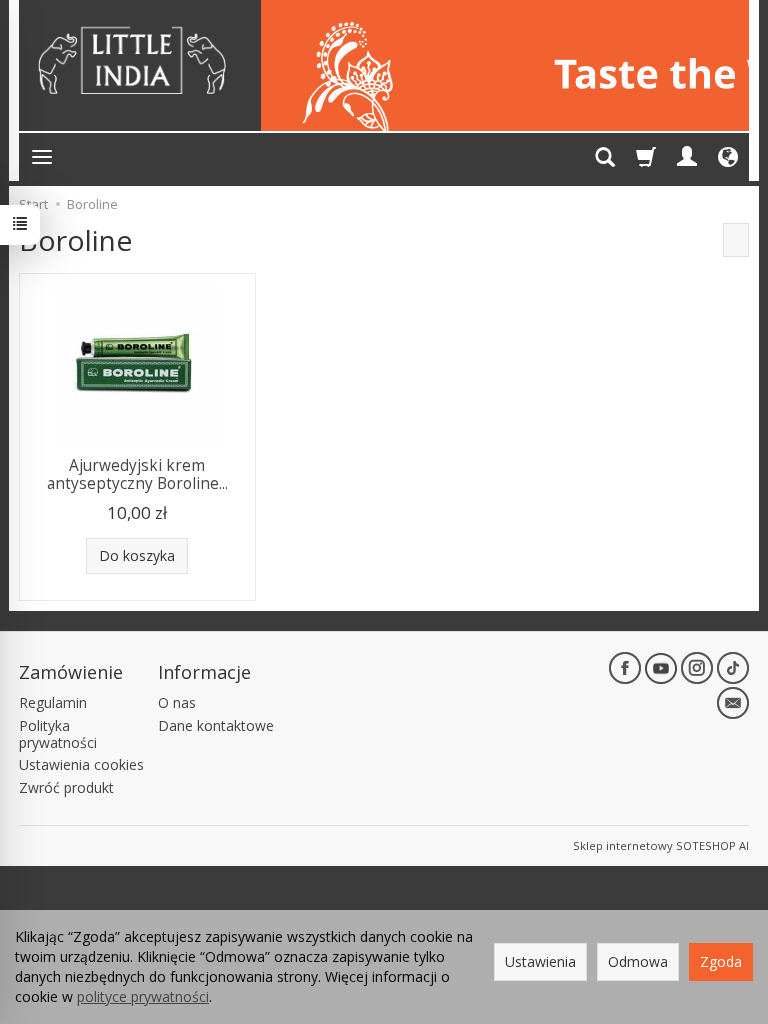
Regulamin (53, 702)
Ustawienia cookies (81, 764)
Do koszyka (137, 555)
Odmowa (638, 961)
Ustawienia (540, 961)
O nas (177, 702)
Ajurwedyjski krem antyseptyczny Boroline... (137, 474)
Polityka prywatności (58, 734)
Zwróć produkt (66, 787)
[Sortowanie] (736, 240)
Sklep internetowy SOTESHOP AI (661, 845)
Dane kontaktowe (216, 725)
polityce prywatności (143, 996)
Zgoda (721, 961)
